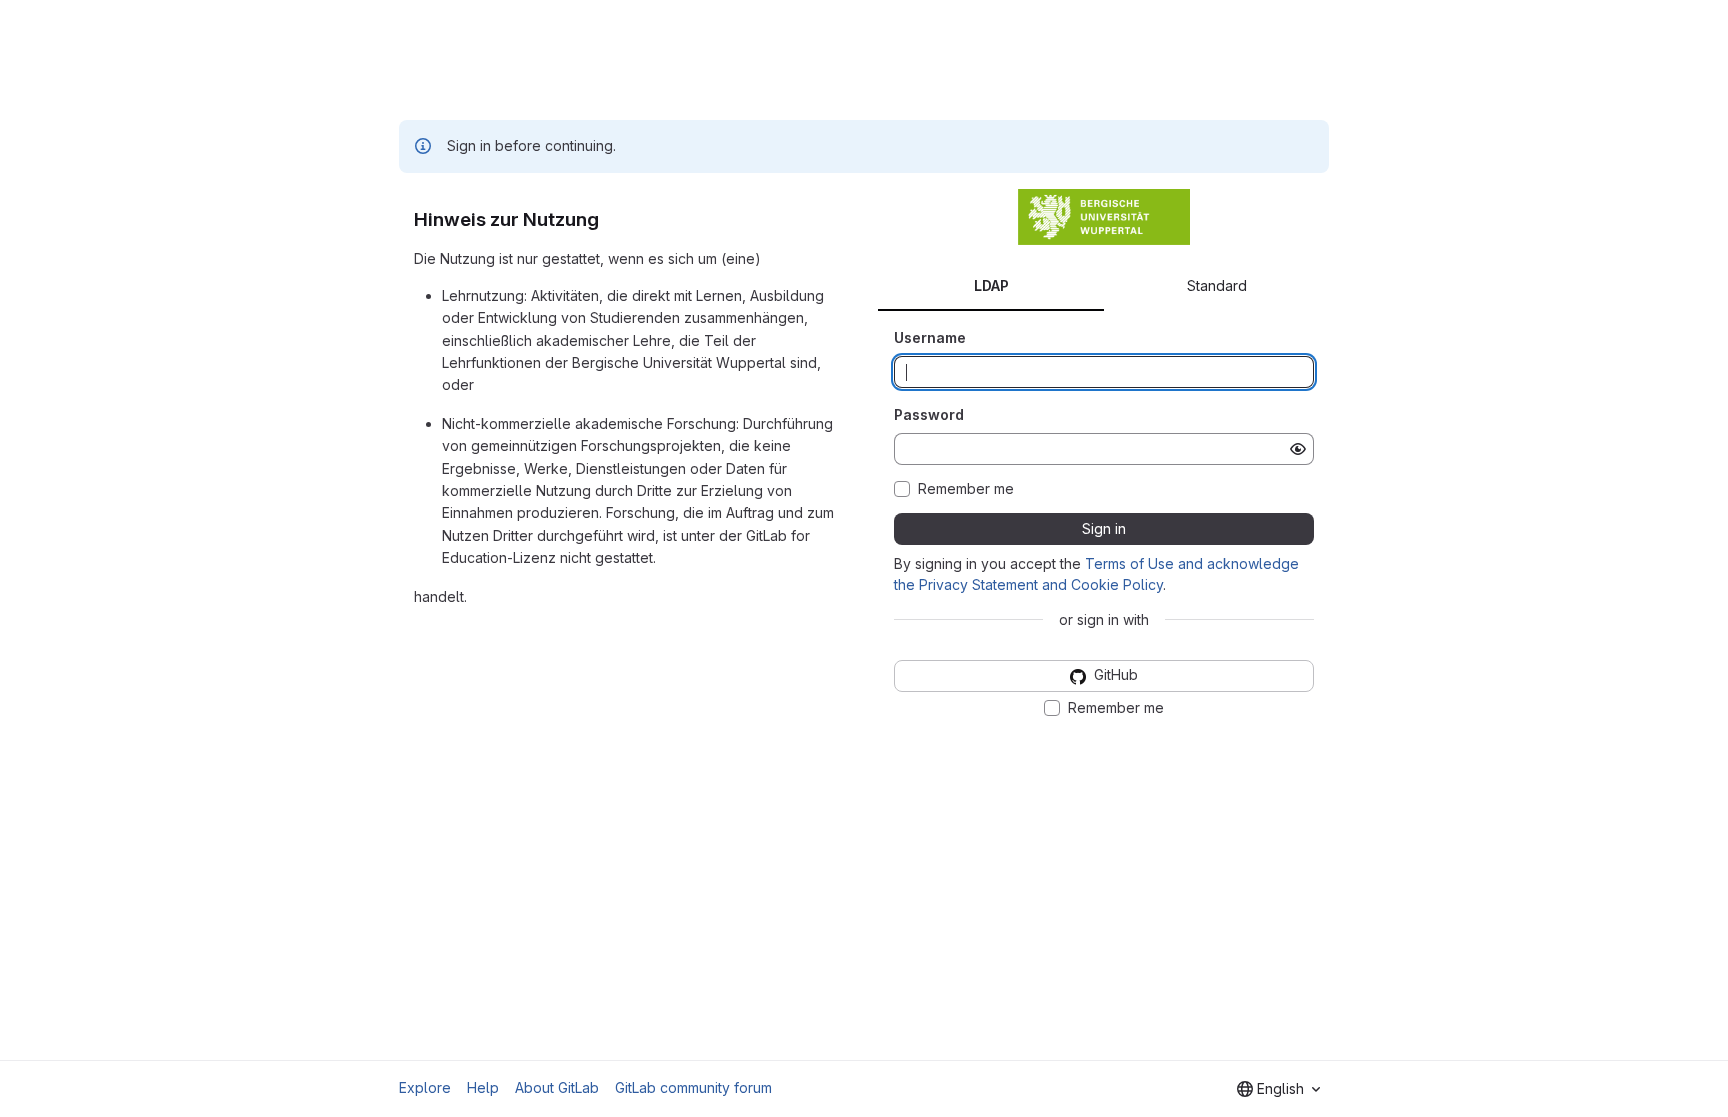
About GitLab (557, 1087)
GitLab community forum (693, 1087)
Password (929, 414)
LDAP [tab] (991, 285)
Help (483, 1087)
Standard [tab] (1217, 285)
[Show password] (1298, 449)
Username (930, 337)
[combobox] (1278, 1089)
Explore (425, 1087)
